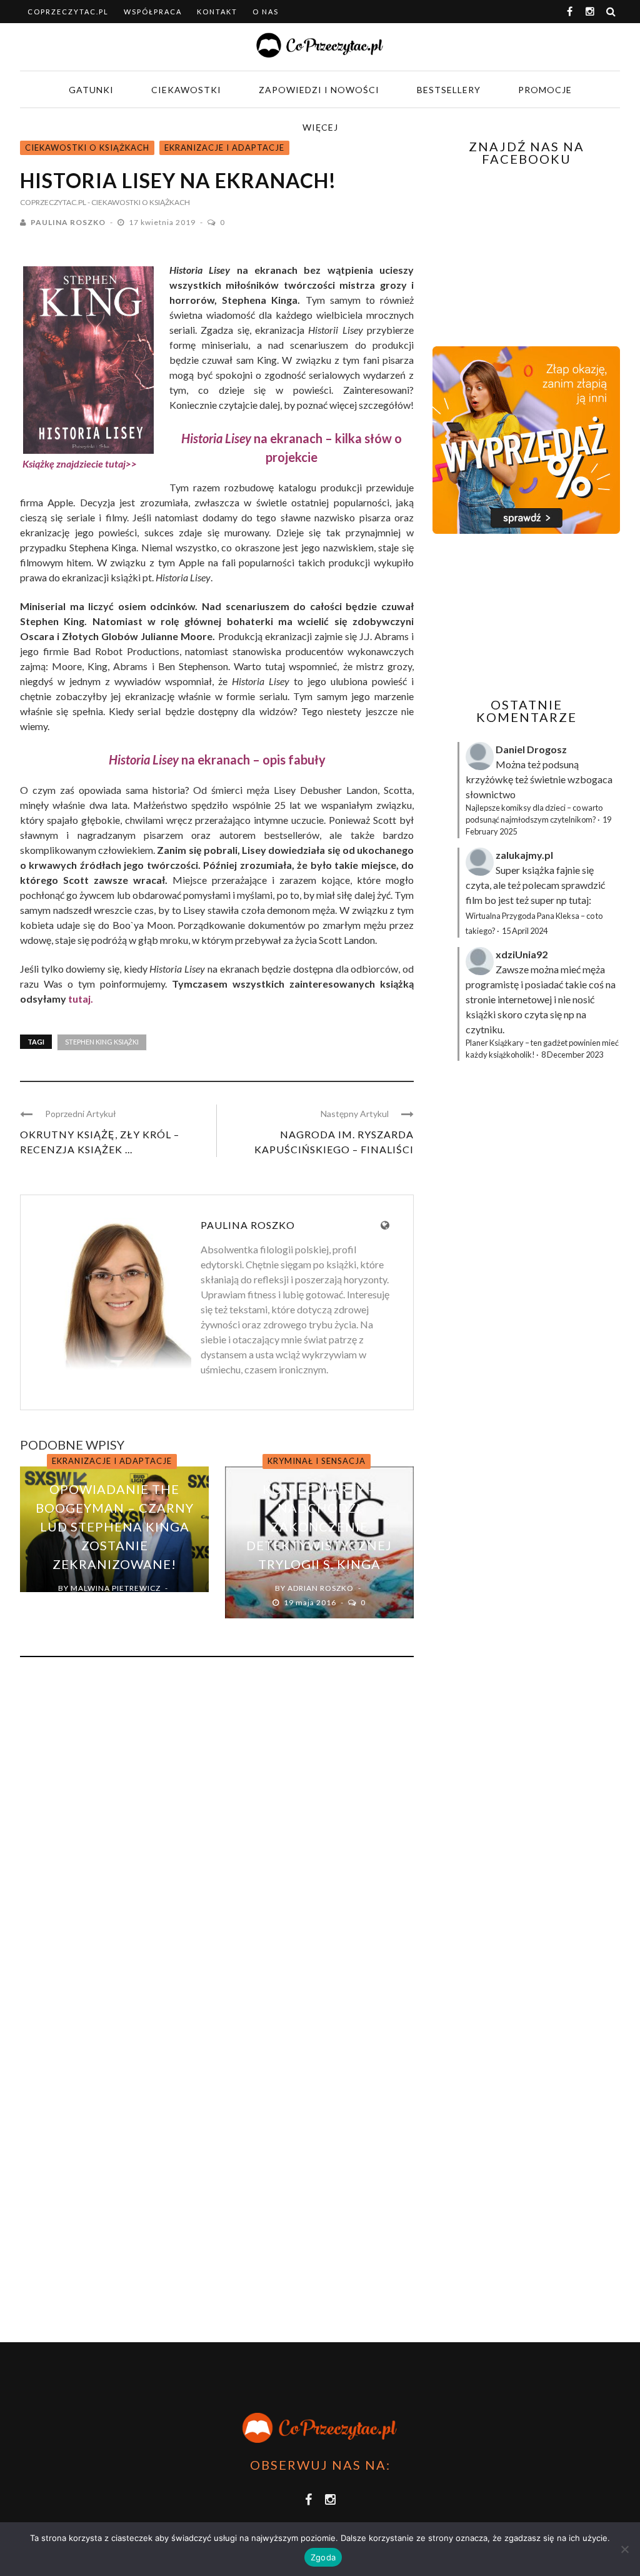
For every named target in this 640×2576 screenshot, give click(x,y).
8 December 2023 (572, 1055)
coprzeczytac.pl (68, 12)
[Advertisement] (536, 616)
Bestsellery (449, 90)
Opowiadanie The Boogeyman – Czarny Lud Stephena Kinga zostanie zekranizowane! (115, 1526)
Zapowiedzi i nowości (319, 90)
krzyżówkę (489, 779)
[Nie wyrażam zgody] (624, 2549)
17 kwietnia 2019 (163, 222)
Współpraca (153, 12)
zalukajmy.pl (524, 855)
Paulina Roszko (68, 222)
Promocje (545, 90)
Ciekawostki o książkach (87, 148)
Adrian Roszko (321, 1588)
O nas (266, 12)
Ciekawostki (186, 90)
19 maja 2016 (311, 1602)
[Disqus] (217, 1836)
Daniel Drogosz (531, 749)
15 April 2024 (525, 931)
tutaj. (81, 999)
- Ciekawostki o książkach (139, 202)
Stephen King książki (102, 1042)
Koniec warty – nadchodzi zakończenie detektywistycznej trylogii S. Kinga (319, 1526)
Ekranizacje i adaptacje (224, 148)
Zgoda (323, 2557)
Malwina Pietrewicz (116, 1588)
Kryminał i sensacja (317, 1461)
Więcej (320, 127)
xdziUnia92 (522, 954)
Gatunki (91, 90)
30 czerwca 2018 (107, 1602)
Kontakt (217, 12)
